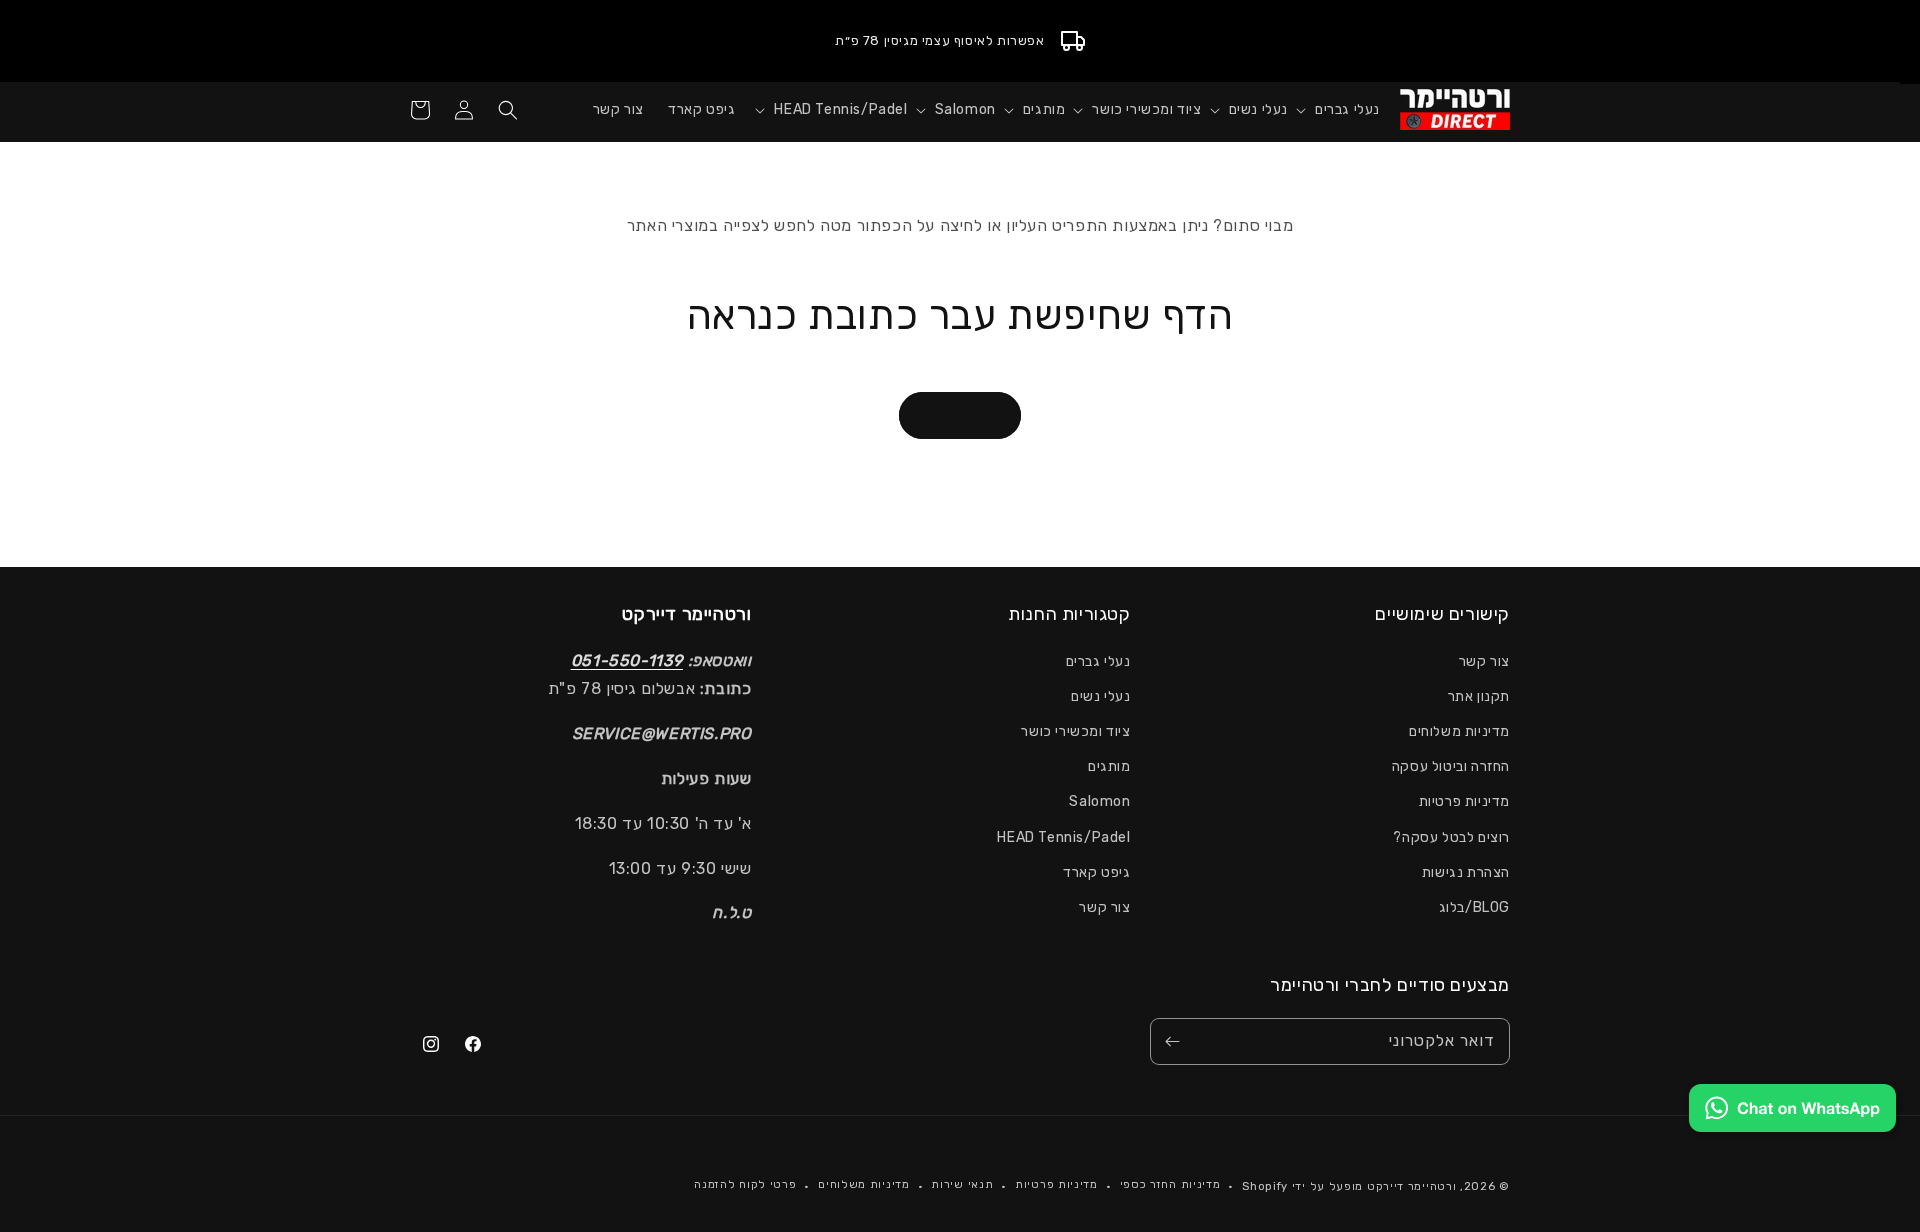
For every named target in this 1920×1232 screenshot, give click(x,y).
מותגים (1109, 766)
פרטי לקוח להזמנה (745, 1184)
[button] (1334, 110)
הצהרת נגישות (1466, 872)
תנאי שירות (962, 1184)
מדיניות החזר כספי (1170, 1184)
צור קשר (1484, 661)
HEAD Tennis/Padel (1063, 837)
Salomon (1099, 801)
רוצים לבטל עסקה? (1451, 837)
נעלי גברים (1098, 661)
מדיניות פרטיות (1464, 801)
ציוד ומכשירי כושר (1075, 731)
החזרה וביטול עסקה (1451, 766)
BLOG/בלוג (1474, 907)
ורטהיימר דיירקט (1412, 1186)
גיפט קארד (1096, 872)
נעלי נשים (1100, 696)
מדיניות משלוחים (1459, 731)
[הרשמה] (1172, 1041)
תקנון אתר (1479, 696)
